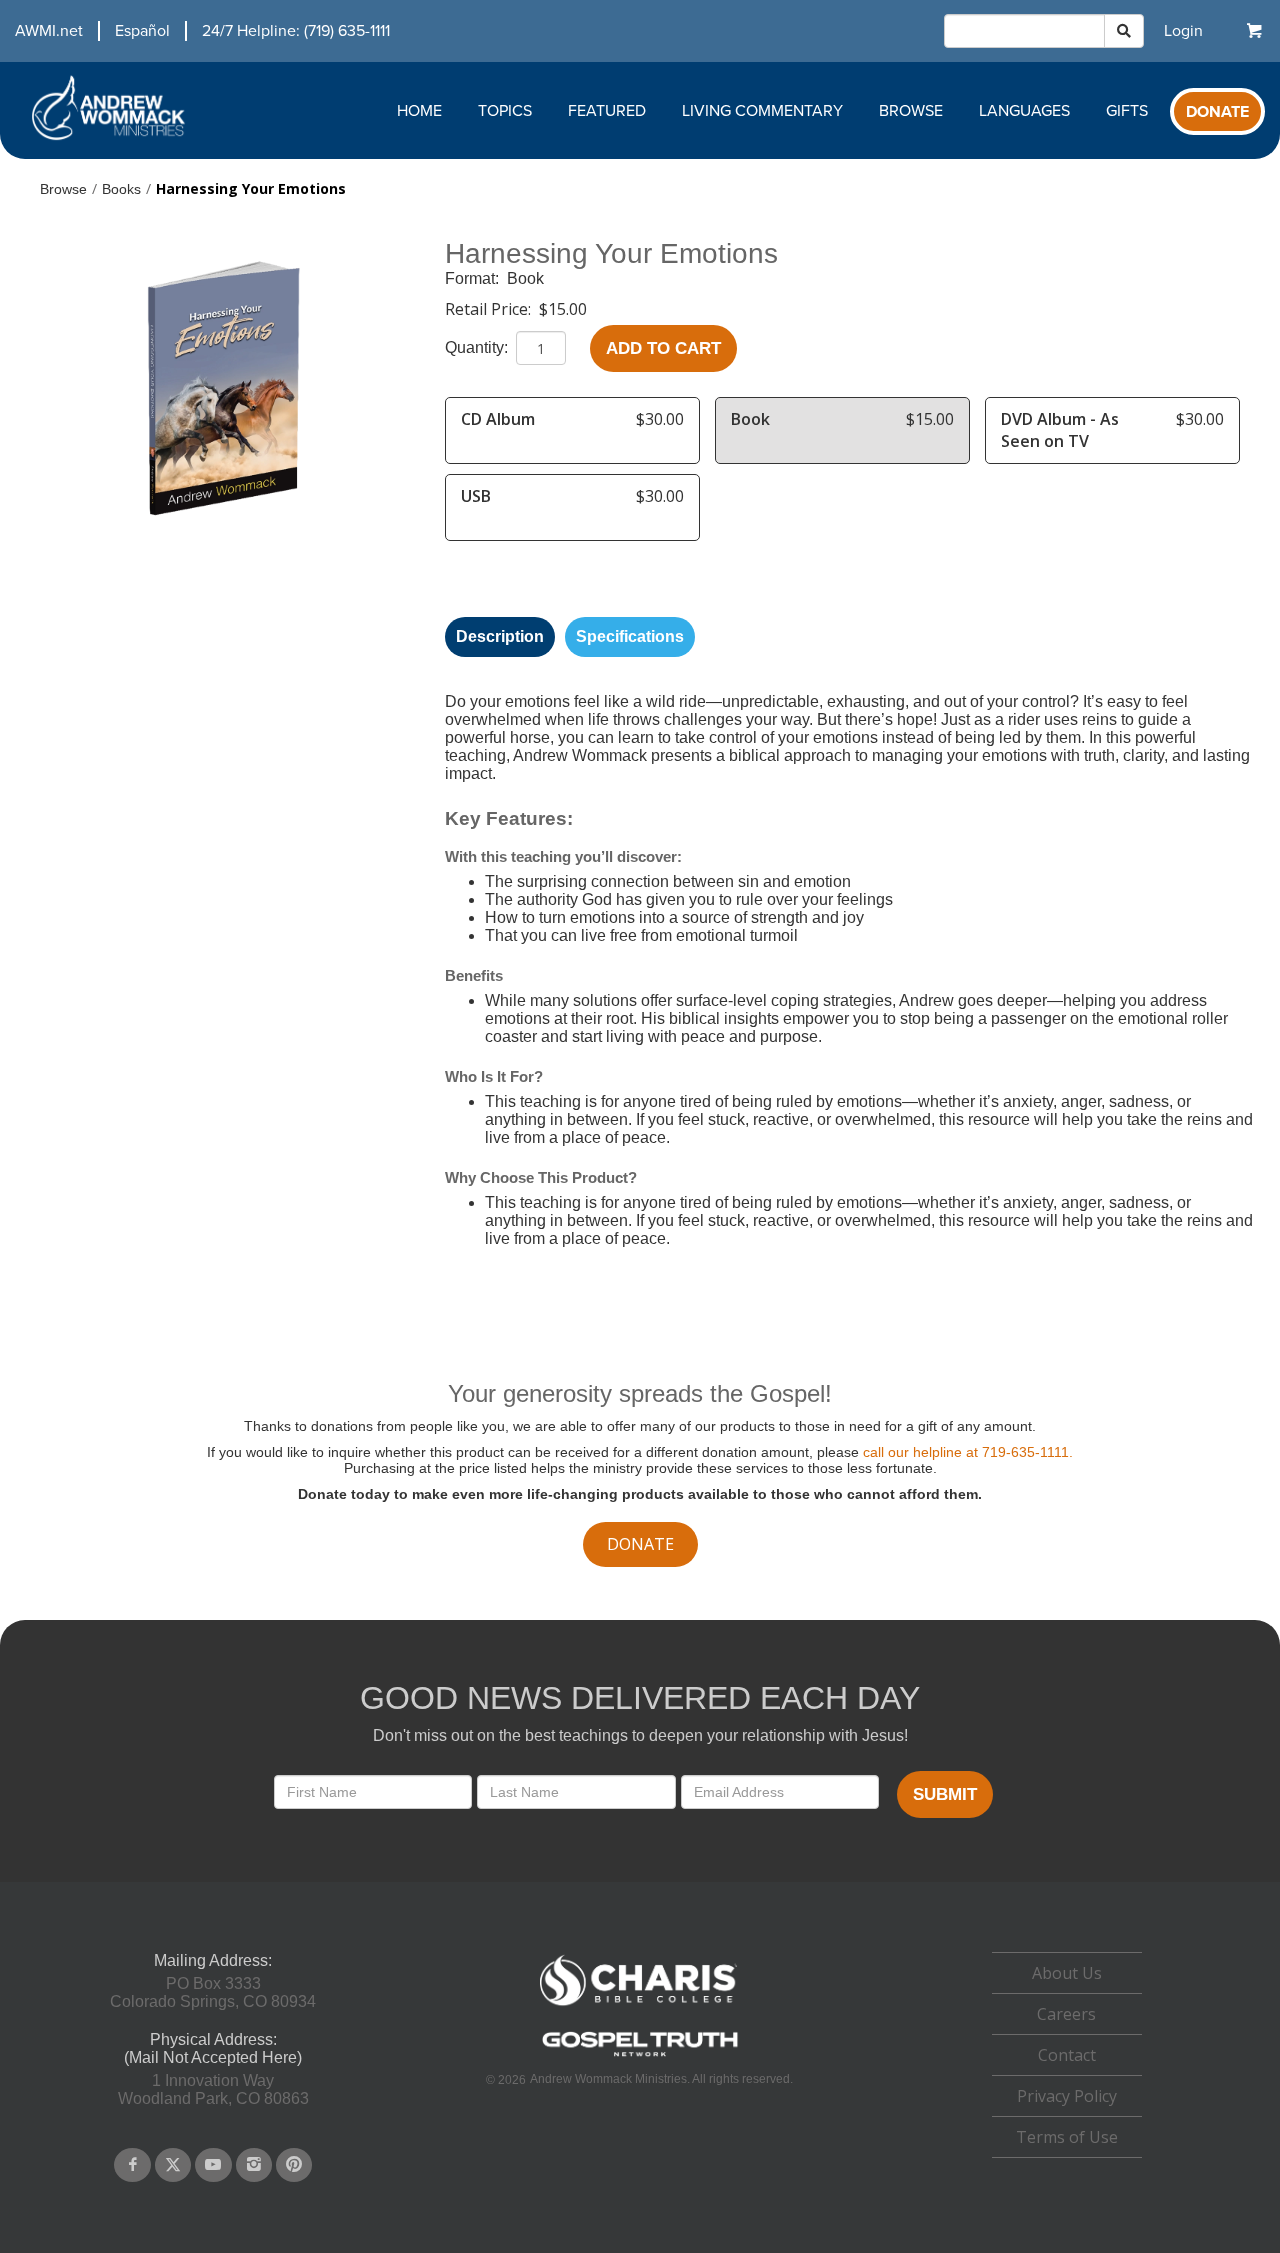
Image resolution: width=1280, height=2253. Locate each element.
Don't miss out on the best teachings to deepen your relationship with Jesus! (640, 1735)
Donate (1217, 112)
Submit (945, 1794)
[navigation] (195, 31)
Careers (1066, 2014)
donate (640, 1544)
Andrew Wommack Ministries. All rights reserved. (661, 2079)
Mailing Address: (213, 1960)
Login (1183, 31)
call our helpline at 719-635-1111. (968, 1452)
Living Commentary (762, 110)
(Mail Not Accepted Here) (213, 2057)
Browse (911, 110)
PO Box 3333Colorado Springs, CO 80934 (213, 1992)
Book (525, 278)
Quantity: (478, 347)
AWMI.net (49, 31)
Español (142, 31)
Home (419, 110)
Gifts (1127, 110)
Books (121, 189)
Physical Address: (213, 2039)
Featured (607, 110)
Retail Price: (490, 309)
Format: (474, 278)
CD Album (498, 419)
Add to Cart (663, 348)
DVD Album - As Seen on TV (1060, 430)
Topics (505, 110)
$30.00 (660, 419)
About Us (1067, 1973)
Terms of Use (1067, 2137)
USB (476, 496)
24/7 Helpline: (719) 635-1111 (296, 31)
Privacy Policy (1067, 2096)
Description (500, 636)
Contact (1067, 2055)
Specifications (630, 636)
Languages (1024, 110)
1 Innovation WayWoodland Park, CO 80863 (213, 2089)
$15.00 (563, 309)
